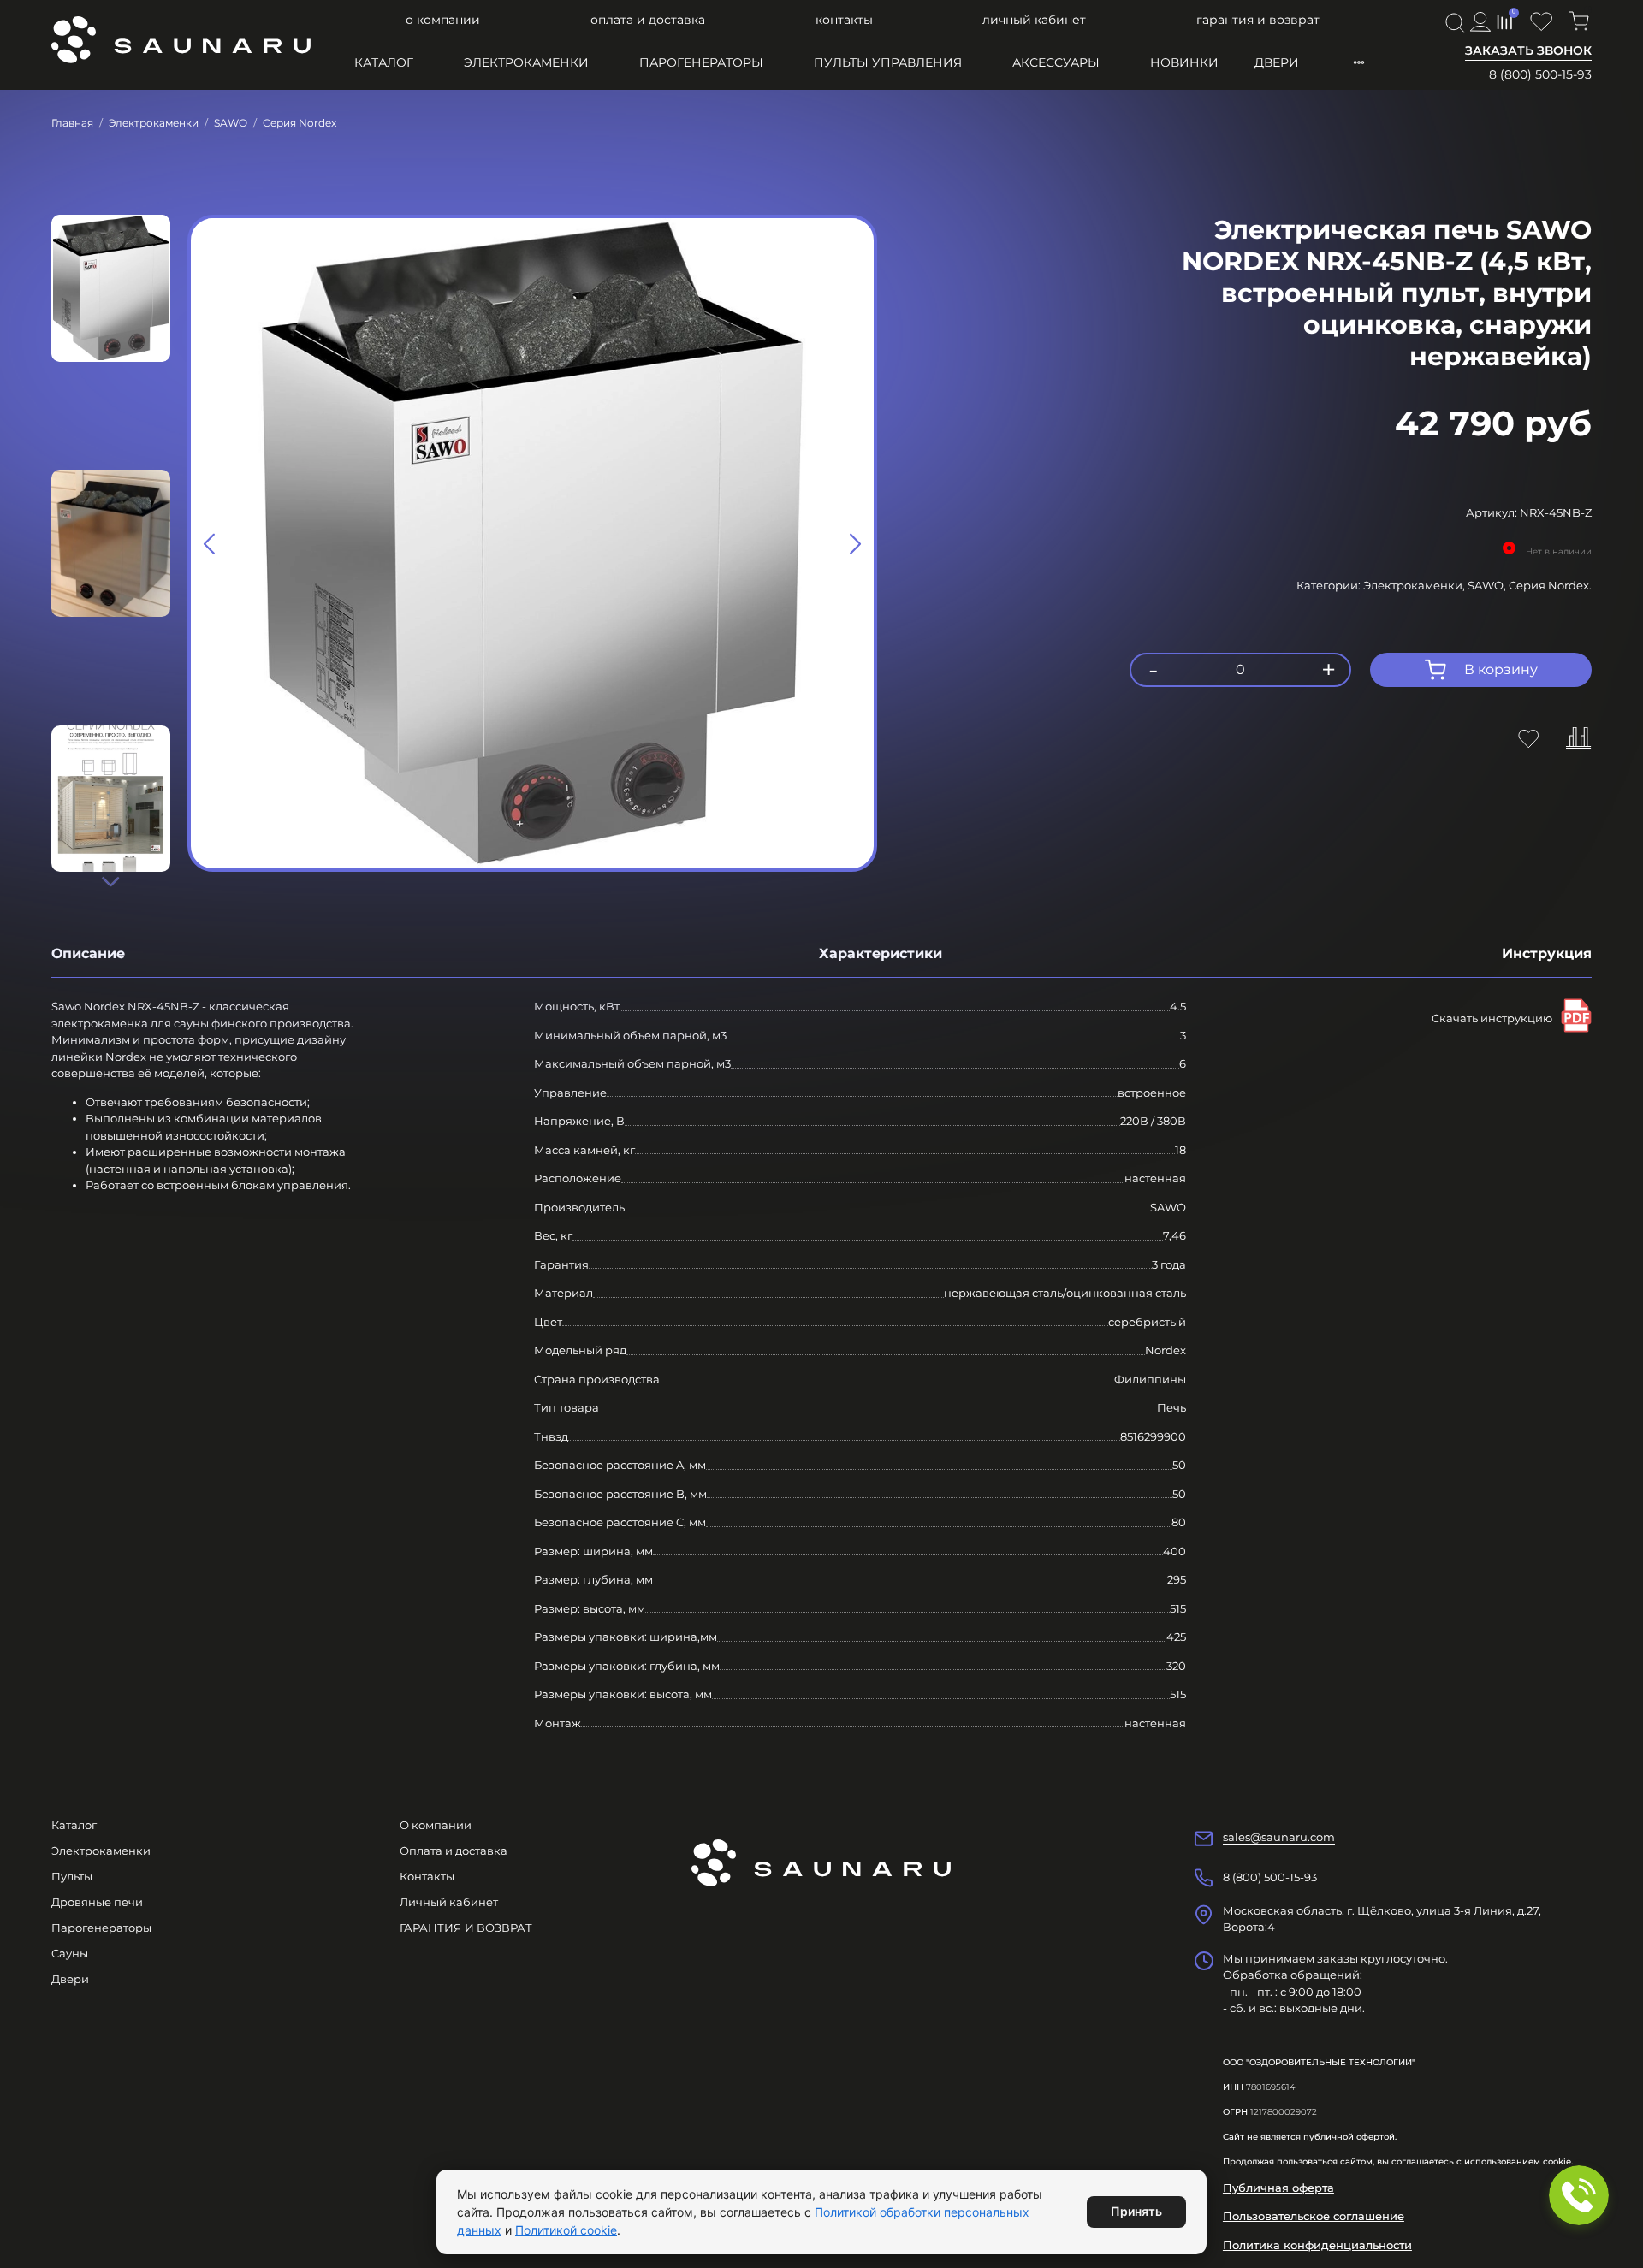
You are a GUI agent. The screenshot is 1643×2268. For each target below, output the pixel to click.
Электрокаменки (526, 62)
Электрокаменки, (1415, 585)
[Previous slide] (211, 543)
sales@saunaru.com (1279, 1837)
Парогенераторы (701, 62)
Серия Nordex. (1550, 585)
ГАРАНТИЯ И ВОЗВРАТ (1258, 20)
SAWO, (1488, 585)
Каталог (384, 62)
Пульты (72, 1876)
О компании (443, 20)
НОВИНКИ (1184, 62)
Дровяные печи (97, 1902)
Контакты (844, 20)
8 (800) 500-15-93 (1540, 74)
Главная (72, 123)
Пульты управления (888, 62)
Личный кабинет (1034, 20)
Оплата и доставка (648, 20)
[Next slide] (110, 881)
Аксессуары (1056, 62)
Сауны (70, 1953)
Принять (1136, 2211)
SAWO (231, 123)
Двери (1277, 62)
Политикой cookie (566, 2230)
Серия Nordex (300, 123)
